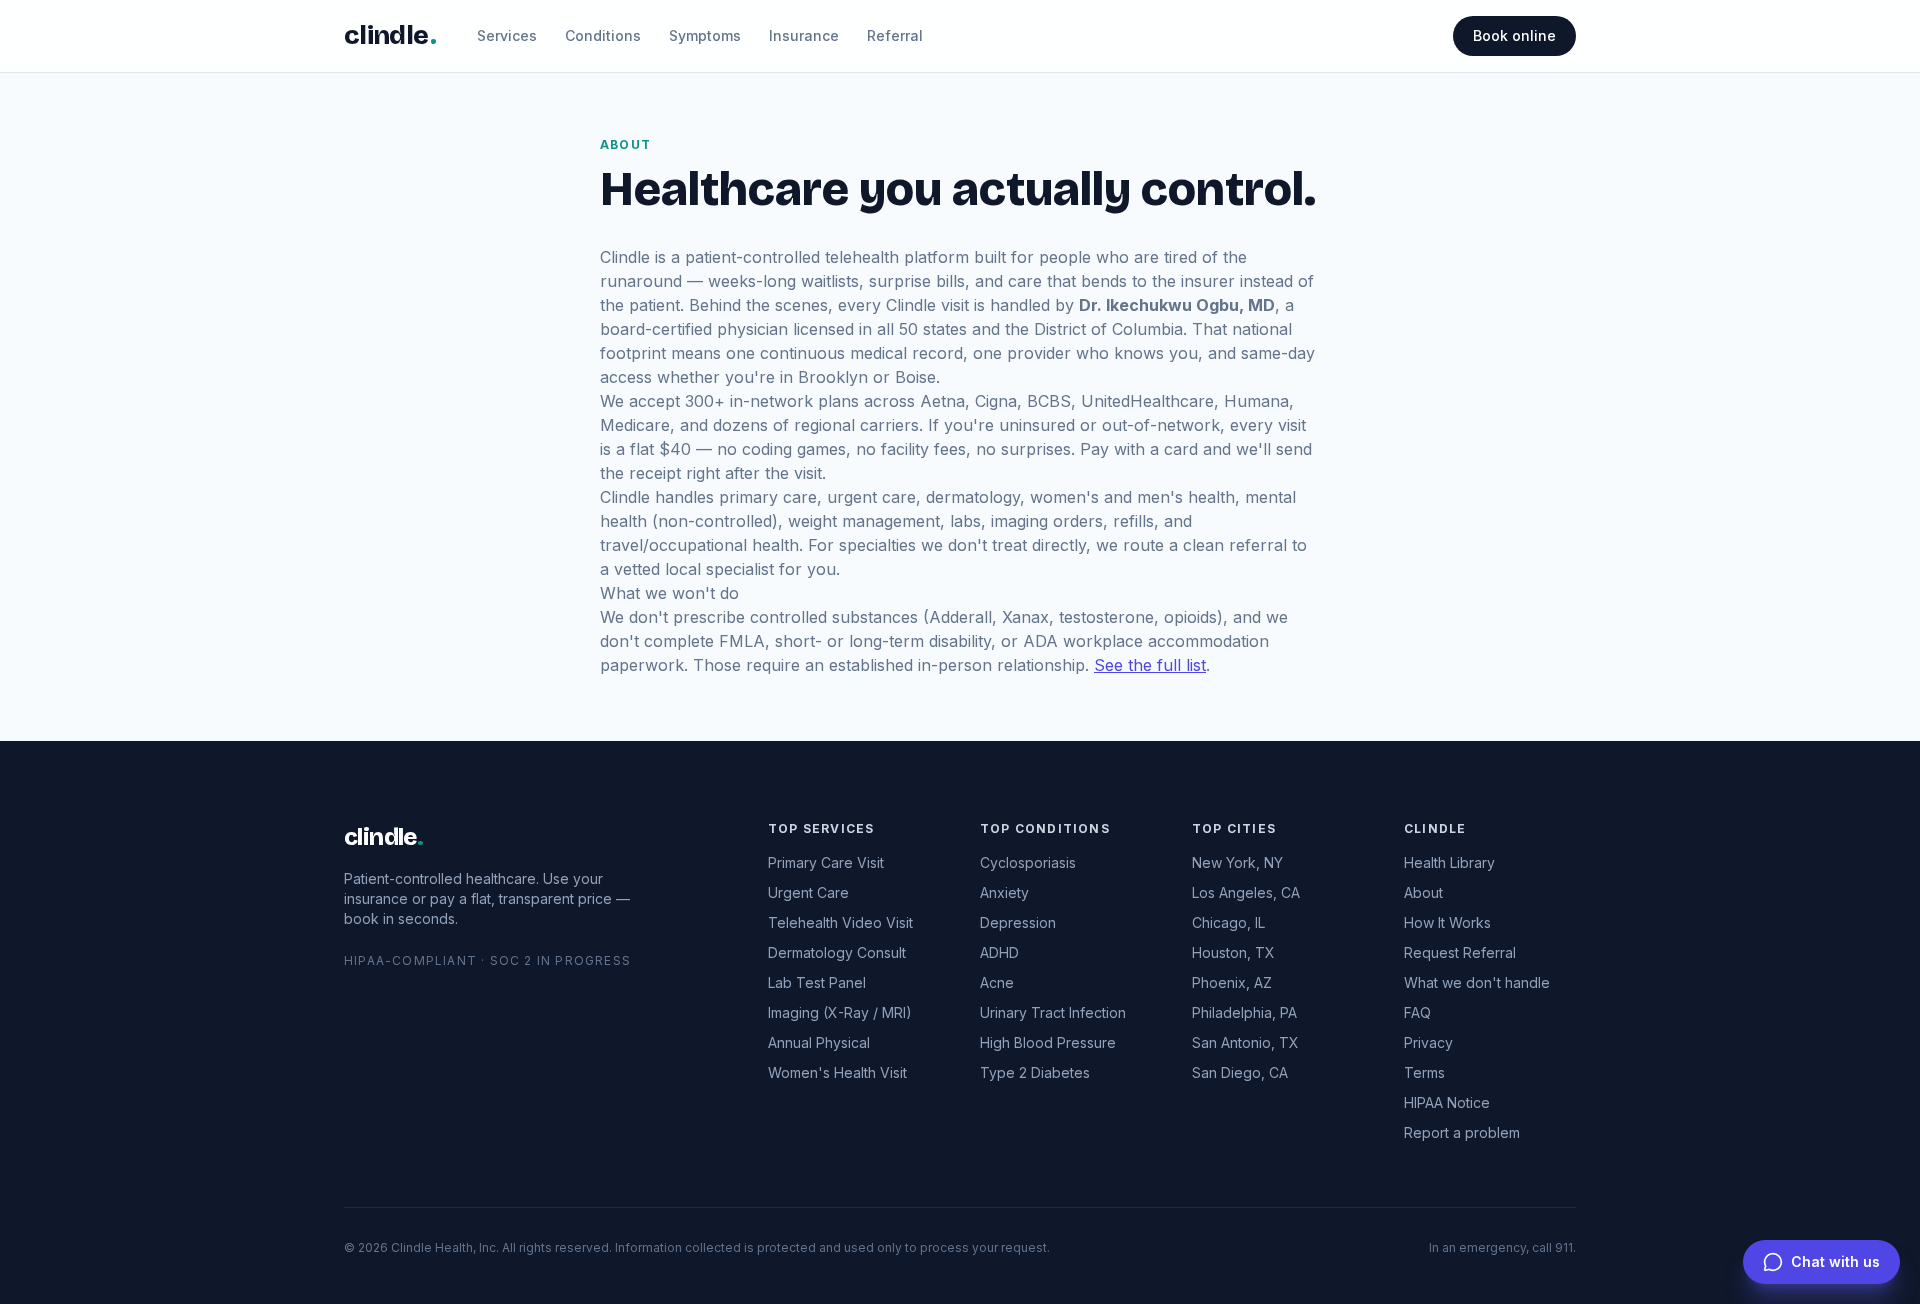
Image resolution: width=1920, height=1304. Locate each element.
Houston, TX (1233, 952)
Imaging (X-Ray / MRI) (840, 1012)
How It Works (1447, 922)
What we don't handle (1477, 982)
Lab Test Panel (817, 982)
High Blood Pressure (1048, 1042)
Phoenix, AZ (1232, 982)
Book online (1514, 35)
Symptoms (705, 35)
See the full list (1150, 665)
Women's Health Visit (837, 1072)
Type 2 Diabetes (1035, 1072)
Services (507, 35)
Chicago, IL (1228, 922)
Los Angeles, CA (1246, 892)
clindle (383, 837)
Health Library (1449, 862)
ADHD (999, 952)
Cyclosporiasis (1028, 862)
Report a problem (1462, 1132)
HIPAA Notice (1447, 1102)
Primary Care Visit (826, 862)
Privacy (1428, 1042)
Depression (1018, 922)
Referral (895, 35)
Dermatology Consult (837, 952)
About (1423, 892)
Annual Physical (819, 1042)
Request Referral (1460, 952)
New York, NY (1237, 862)
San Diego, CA (1240, 1072)
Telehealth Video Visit (840, 922)
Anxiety (1004, 892)
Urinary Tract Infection (1053, 1012)
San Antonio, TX (1245, 1042)
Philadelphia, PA (1244, 1012)
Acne (997, 982)
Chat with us (1835, 1261)
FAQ (1417, 1012)
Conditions (603, 35)
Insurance (804, 35)
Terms (1424, 1072)
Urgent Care (808, 892)
